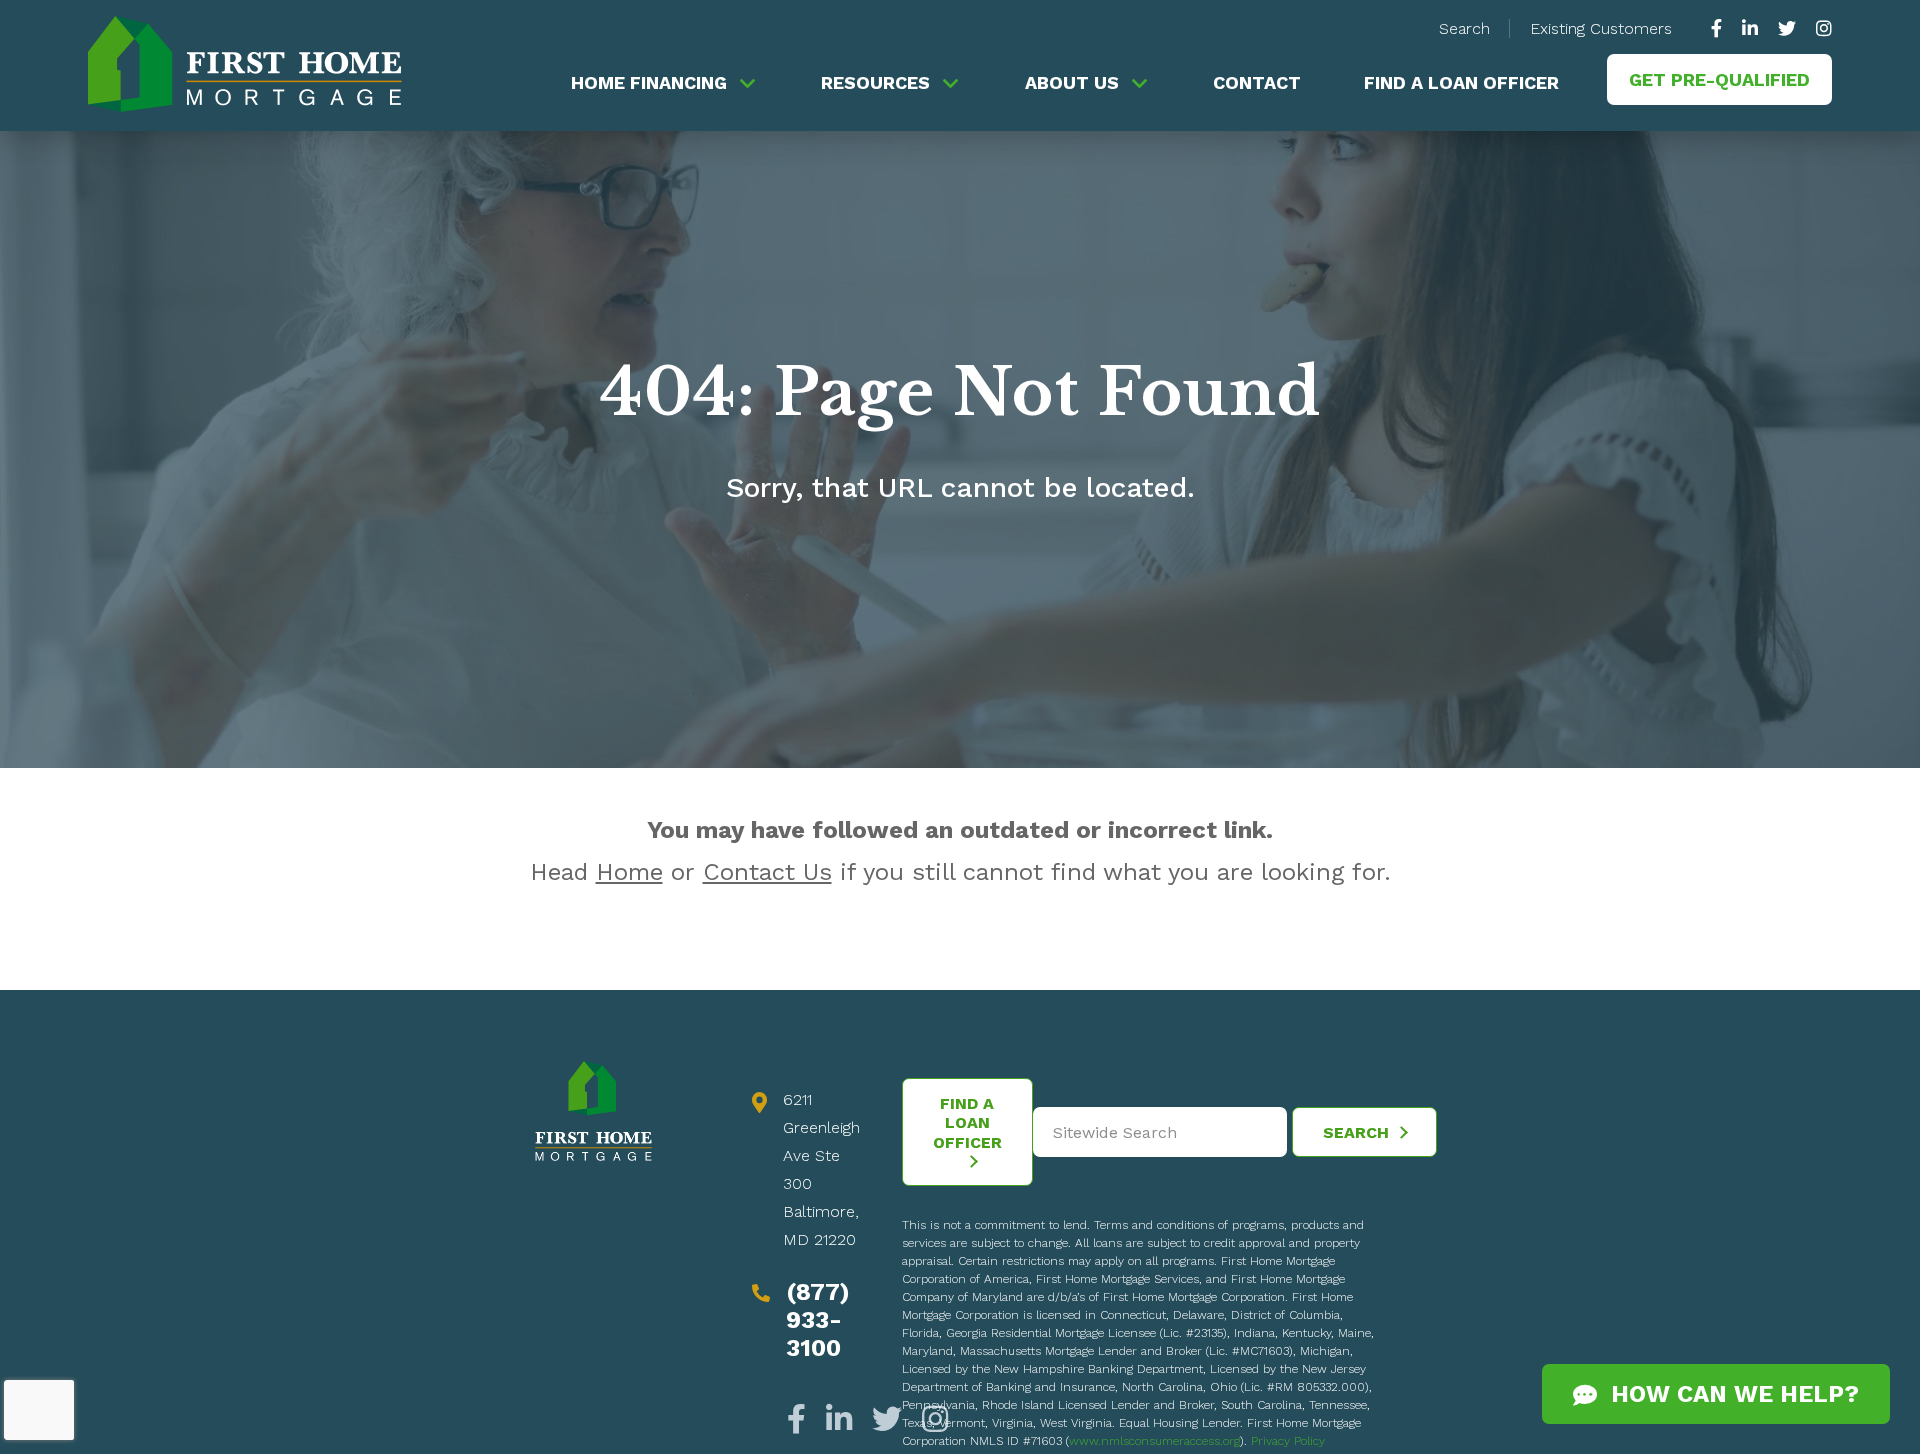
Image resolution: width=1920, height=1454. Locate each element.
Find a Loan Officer (1461, 82)
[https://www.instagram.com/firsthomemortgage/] (1819, 28)
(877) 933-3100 (818, 1320)
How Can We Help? (1728, 1394)
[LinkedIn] (839, 1419)
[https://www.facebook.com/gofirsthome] (1721, 28)
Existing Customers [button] (1601, 28)
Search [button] (1464, 28)
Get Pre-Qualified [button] (1719, 79)
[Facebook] (801, 1419)
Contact (1257, 82)
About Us (1072, 82)
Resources (875, 82)
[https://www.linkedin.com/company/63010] (1750, 28)
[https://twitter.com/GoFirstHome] (1787, 28)
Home (629, 872)
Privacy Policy (1288, 1441)
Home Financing (649, 82)
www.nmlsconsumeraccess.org (1154, 1441)
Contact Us (767, 872)
